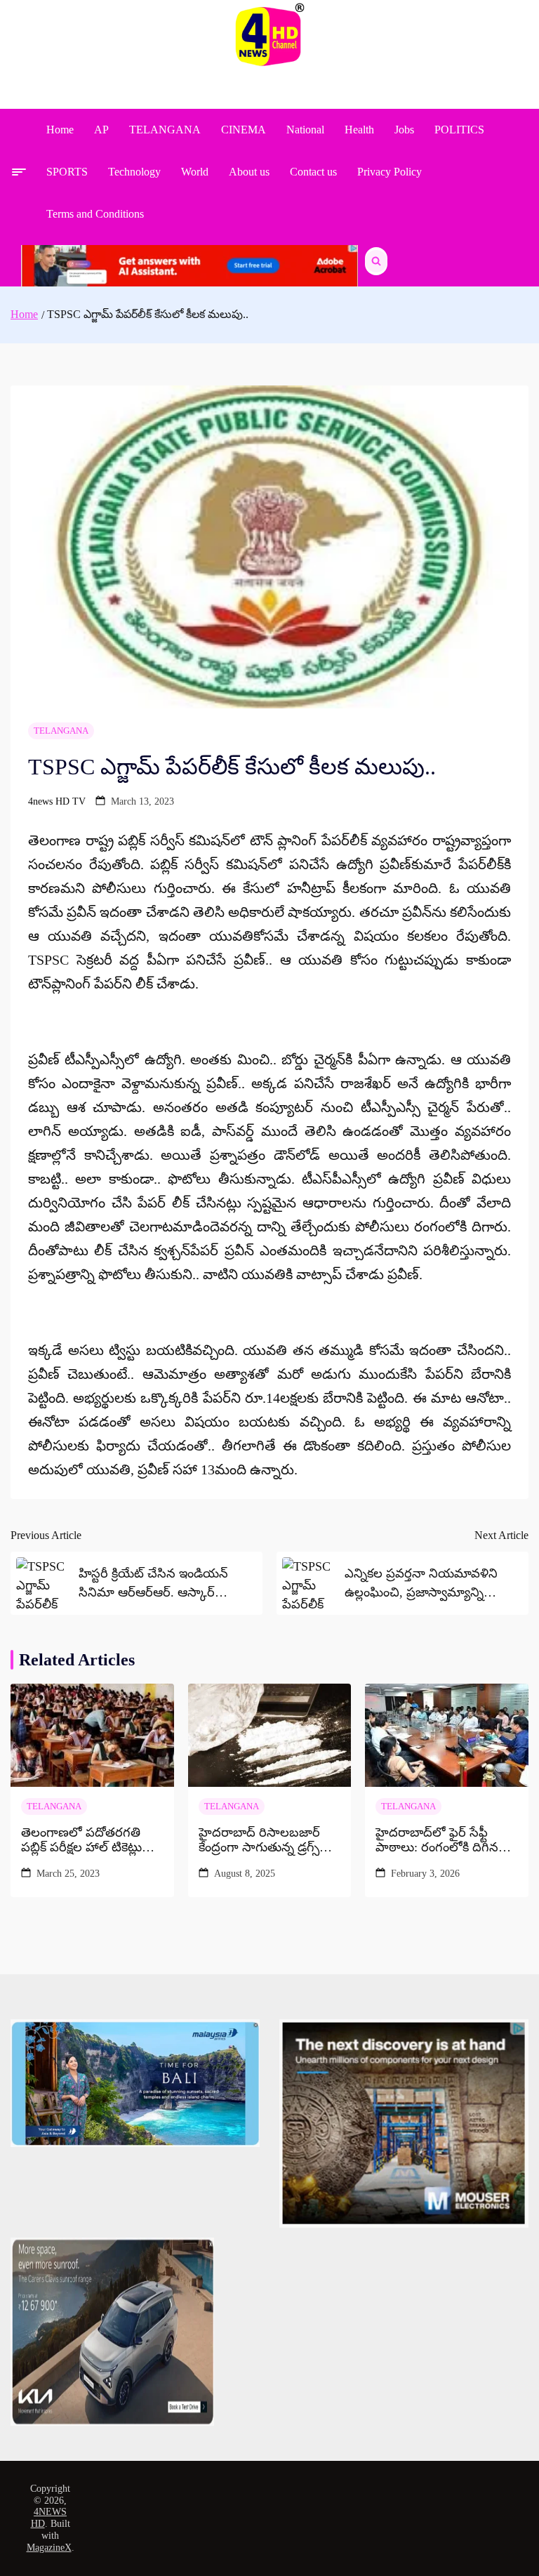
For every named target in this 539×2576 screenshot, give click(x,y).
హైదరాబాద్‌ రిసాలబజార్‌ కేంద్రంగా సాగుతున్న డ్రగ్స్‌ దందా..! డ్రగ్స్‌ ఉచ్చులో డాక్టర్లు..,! (259, 1841)
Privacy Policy (390, 172)
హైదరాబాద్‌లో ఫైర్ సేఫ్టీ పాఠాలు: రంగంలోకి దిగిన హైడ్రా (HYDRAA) (437, 1841)
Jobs (404, 130)
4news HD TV (57, 801)
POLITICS (459, 130)
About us (249, 172)
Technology (134, 172)
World (195, 172)
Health (359, 130)
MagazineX (49, 2548)
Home (60, 130)
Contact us (313, 172)
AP (101, 130)
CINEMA (244, 130)
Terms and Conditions (95, 214)
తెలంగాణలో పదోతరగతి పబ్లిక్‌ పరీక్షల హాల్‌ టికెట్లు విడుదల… (81, 1841)
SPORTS (67, 172)
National (305, 130)
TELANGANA (165, 130)
